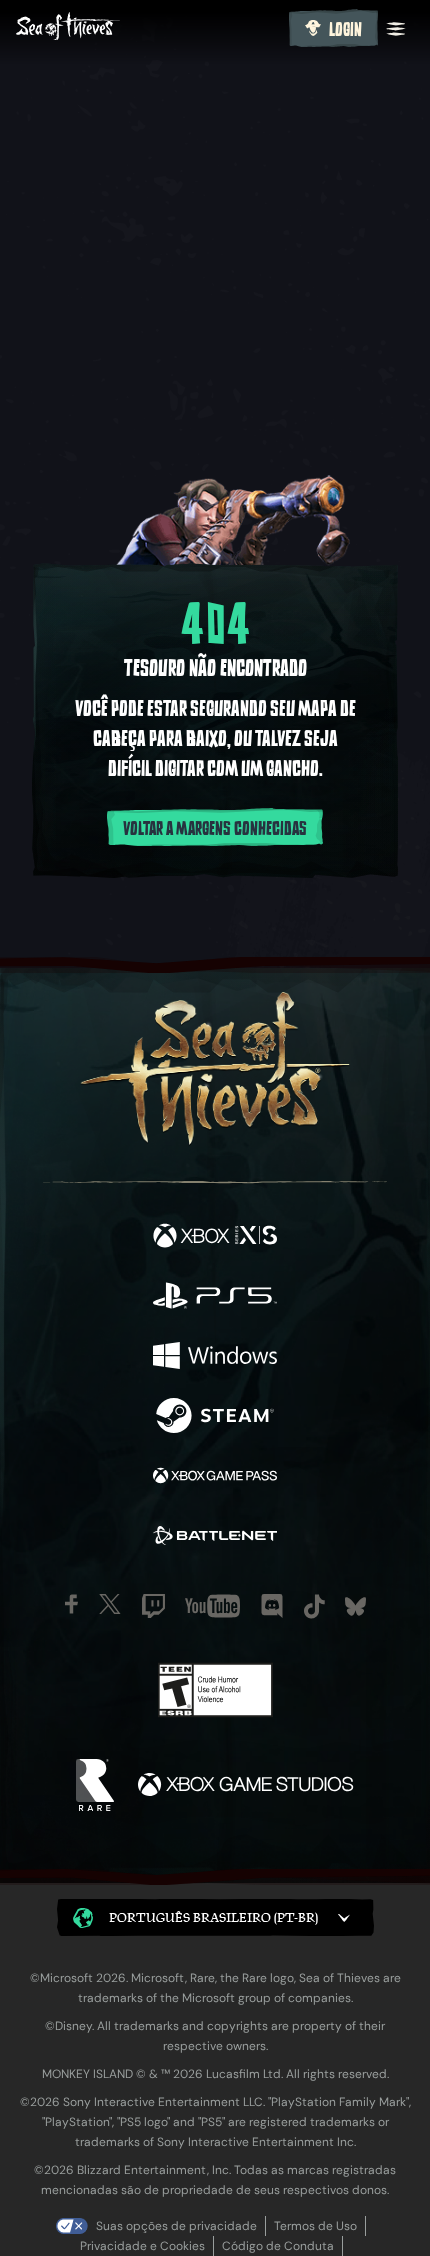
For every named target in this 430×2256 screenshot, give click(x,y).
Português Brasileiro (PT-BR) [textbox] (213, 1917)
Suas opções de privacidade (176, 2226)
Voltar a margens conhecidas (215, 829)
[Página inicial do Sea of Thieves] (148, 28)
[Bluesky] (355, 1606)
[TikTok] (314, 1606)
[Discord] (272, 1606)
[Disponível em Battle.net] (215, 1538)
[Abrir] (396, 29)
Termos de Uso (315, 2226)
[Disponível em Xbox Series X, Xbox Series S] (215, 1238)
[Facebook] (71, 1604)
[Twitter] (110, 1604)
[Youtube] (212, 1606)
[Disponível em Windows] (215, 1358)
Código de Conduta (278, 2246)
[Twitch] (153, 1606)
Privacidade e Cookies (142, 2246)
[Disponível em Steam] (215, 1418)
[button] (215, 1917)
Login (345, 30)
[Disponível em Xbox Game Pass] (215, 1478)
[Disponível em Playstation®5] (215, 1298)
